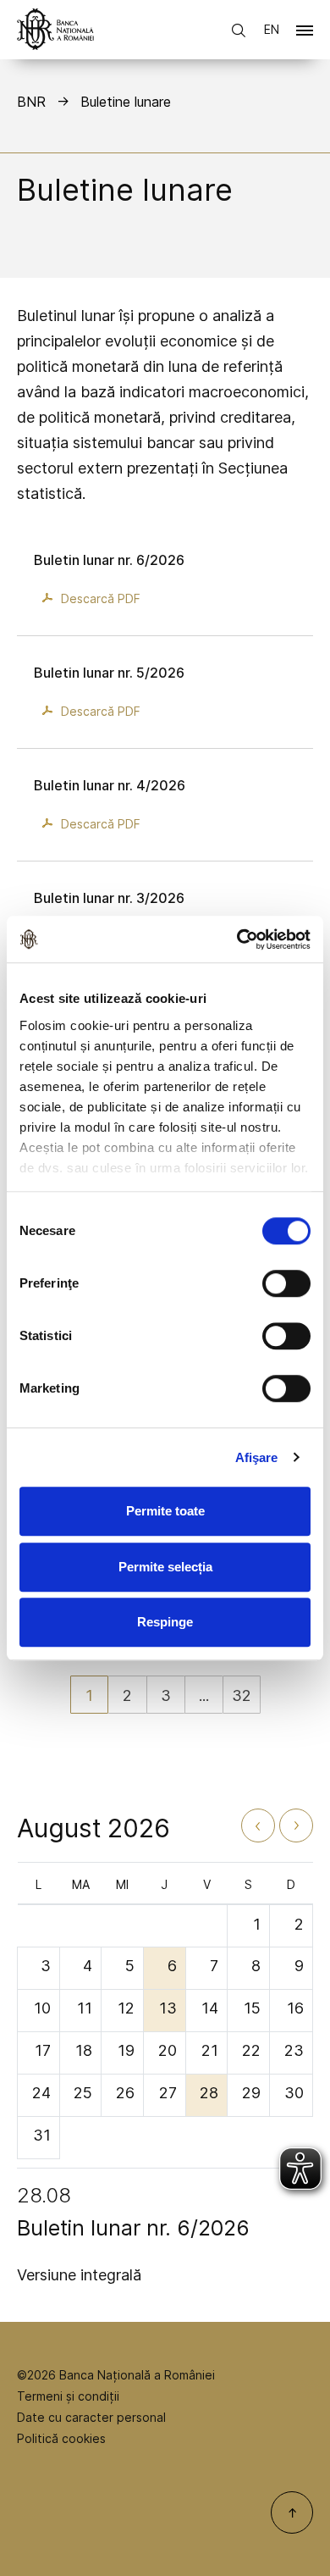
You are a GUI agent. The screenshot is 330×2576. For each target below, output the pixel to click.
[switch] (286, 1283)
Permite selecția (165, 1567)
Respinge (165, 1622)
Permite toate (165, 1511)
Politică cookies (61, 2438)
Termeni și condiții (68, 2396)
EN (272, 29)
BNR (31, 102)
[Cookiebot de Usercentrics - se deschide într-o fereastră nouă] (237, 939)
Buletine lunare (126, 102)
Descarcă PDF (101, 598)
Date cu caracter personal (91, 2417)
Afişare (257, 1457)
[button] (305, 34)
